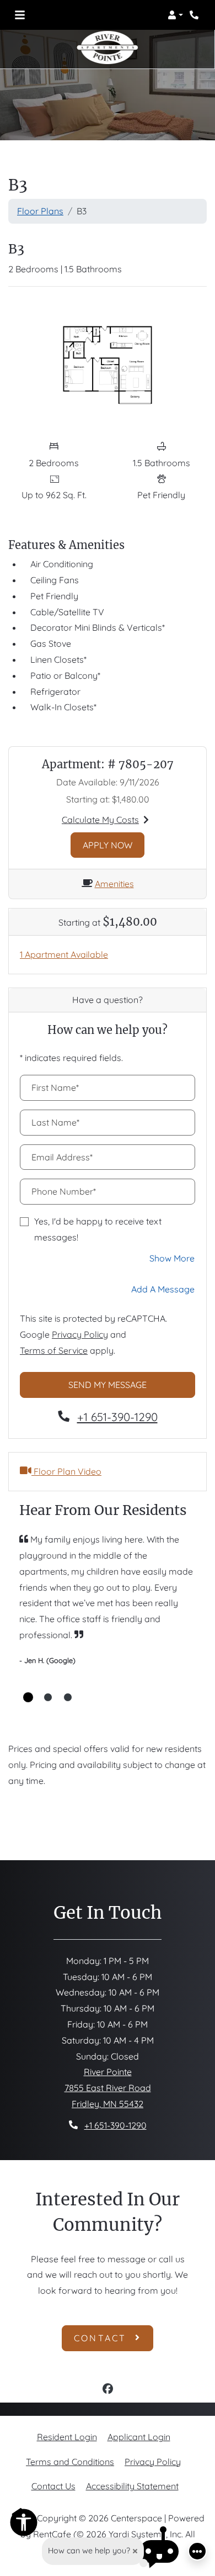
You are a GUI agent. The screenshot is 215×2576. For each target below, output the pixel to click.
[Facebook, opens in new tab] (108, 2390)
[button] (175, 15)
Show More (172, 1258)
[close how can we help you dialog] (135, 2551)
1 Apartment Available (64, 954)
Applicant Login (139, 2437)
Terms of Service (54, 1350)
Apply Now (114, 845)
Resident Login (67, 2437)
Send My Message (108, 1385)
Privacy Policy (80, 1334)
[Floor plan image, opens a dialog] (108, 365)
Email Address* (62, 1157)
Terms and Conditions (70, 2461)
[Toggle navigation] (20, 15)
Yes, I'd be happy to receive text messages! (98, 1229)
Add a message (163, 1289)
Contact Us (53, 2486)
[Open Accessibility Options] (24, 2525)
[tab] (28, 1697)
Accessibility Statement (132, 2486)
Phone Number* (64, 1191)
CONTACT (102, 2338)
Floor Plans (40, 211)
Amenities (114, 884)
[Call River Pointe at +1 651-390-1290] (195, 15)
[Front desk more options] (197, 2551)
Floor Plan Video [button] (66, 1471)
